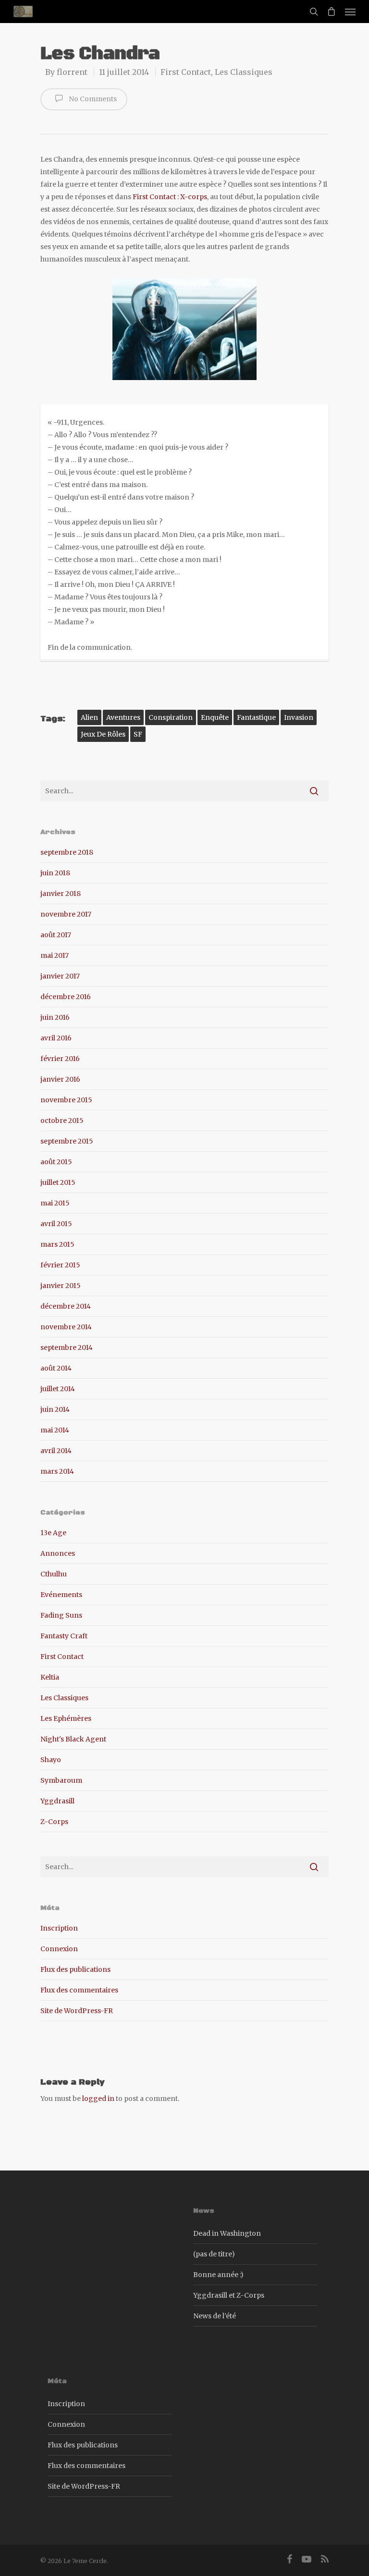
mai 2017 (55, 955)
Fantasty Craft (64, 1636)
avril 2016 (56, 1038)
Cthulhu (54, 1574)
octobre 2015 (62, 1121)
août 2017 (56, 935)
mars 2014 (57, 1471)
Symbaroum (61, 1780)
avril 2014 (56, 1451)
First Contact (186, 72)
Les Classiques (244, 72)
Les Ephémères (66, 1718)
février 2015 (60, 1265)
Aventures (123, 717)
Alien (89, 717)
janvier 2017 (60, 976)
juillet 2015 (58, 1182)
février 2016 (60, 1059)
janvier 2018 (61, 894)
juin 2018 (55, 873)
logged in (98, 2099)
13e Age (53, 1533)
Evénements (61, 1595)
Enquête (215, 717)
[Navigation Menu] (350, 12)
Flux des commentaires (79, 1990)
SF (138, 734)
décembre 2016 (66, 997)
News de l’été (215, 2316)
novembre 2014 (66, 1327)
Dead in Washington (227, 2233)
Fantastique (256, 717)
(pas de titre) (214, 2254)
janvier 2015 (61, 1286)
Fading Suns (61, 1615)
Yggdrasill (57, 1801)
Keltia (50, 1677)
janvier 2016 (60, 1079)
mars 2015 (57, 1244)
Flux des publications (75, 1969)
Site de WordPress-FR (77, 2011)
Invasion (299, 717)
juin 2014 (55, 1409)
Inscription (59, 1928)
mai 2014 (55, 1430)
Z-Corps (54, 1822)
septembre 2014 (67, 1348)
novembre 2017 (66, 914)
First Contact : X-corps (170, 197)
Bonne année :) (218, 2275)
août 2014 (56, 1368)
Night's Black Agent (73, 1739)
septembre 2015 (67, 1141)
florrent (72, 72)
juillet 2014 (58, 1389)
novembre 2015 (66, 1100)
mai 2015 (55, 1203)
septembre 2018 (67, 852)
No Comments (92, 99)
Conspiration (171, 717)
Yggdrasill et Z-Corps (229, 2295)
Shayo (51, 1760)
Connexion (59, 1949)
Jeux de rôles (103, 734)
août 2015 (56, 1162)
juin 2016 (55, 1017)
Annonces (58, 1553)
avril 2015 (56, 1224)
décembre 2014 (66, 1306)
